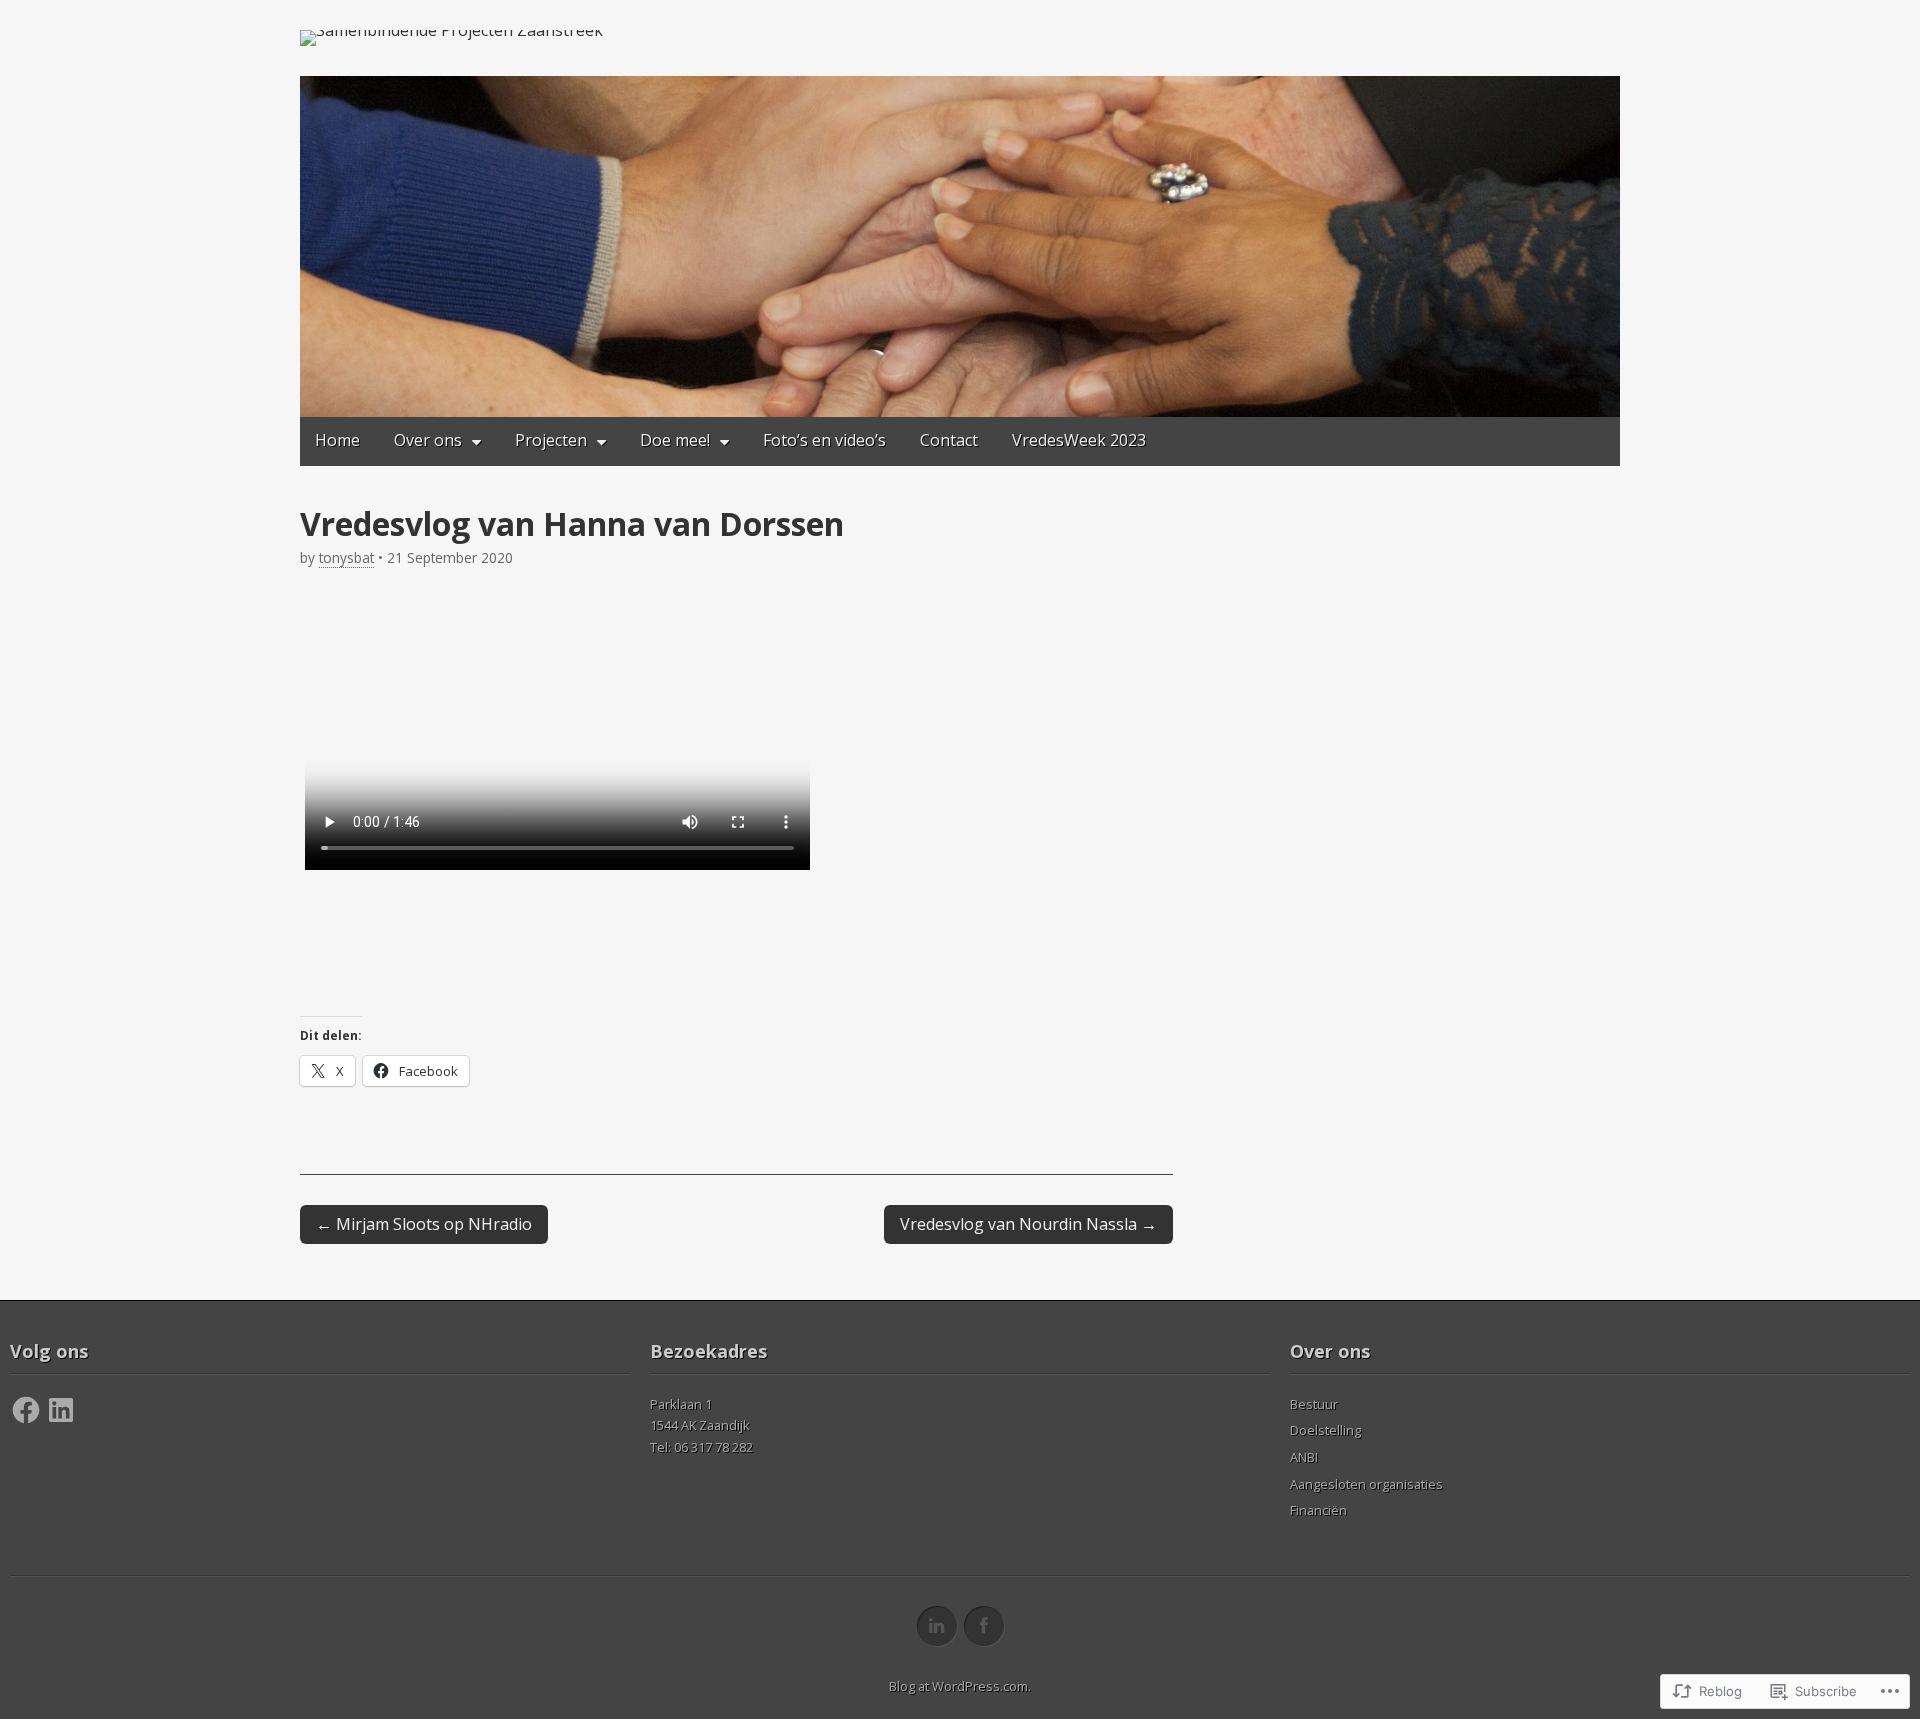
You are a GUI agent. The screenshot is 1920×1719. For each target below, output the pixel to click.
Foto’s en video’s (824, 440)
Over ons (428, 440)
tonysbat (346, 557)
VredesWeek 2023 (1079, 440)
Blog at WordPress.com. (960, 1686)
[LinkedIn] (61, 1410)
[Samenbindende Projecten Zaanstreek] (451, 38)
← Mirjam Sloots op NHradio (424, 1224)
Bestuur (1314, 1404)
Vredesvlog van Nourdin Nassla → (1028, 1224)
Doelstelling (1325, 1430)
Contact (949, 440)
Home (337, 440)
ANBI (1304, 1457)
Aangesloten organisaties (1366, 1484)
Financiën (1318, 1510)
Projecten (551, 440)
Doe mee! (675, 440)
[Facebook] (26, 1410)
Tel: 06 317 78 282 (701, 1447)
